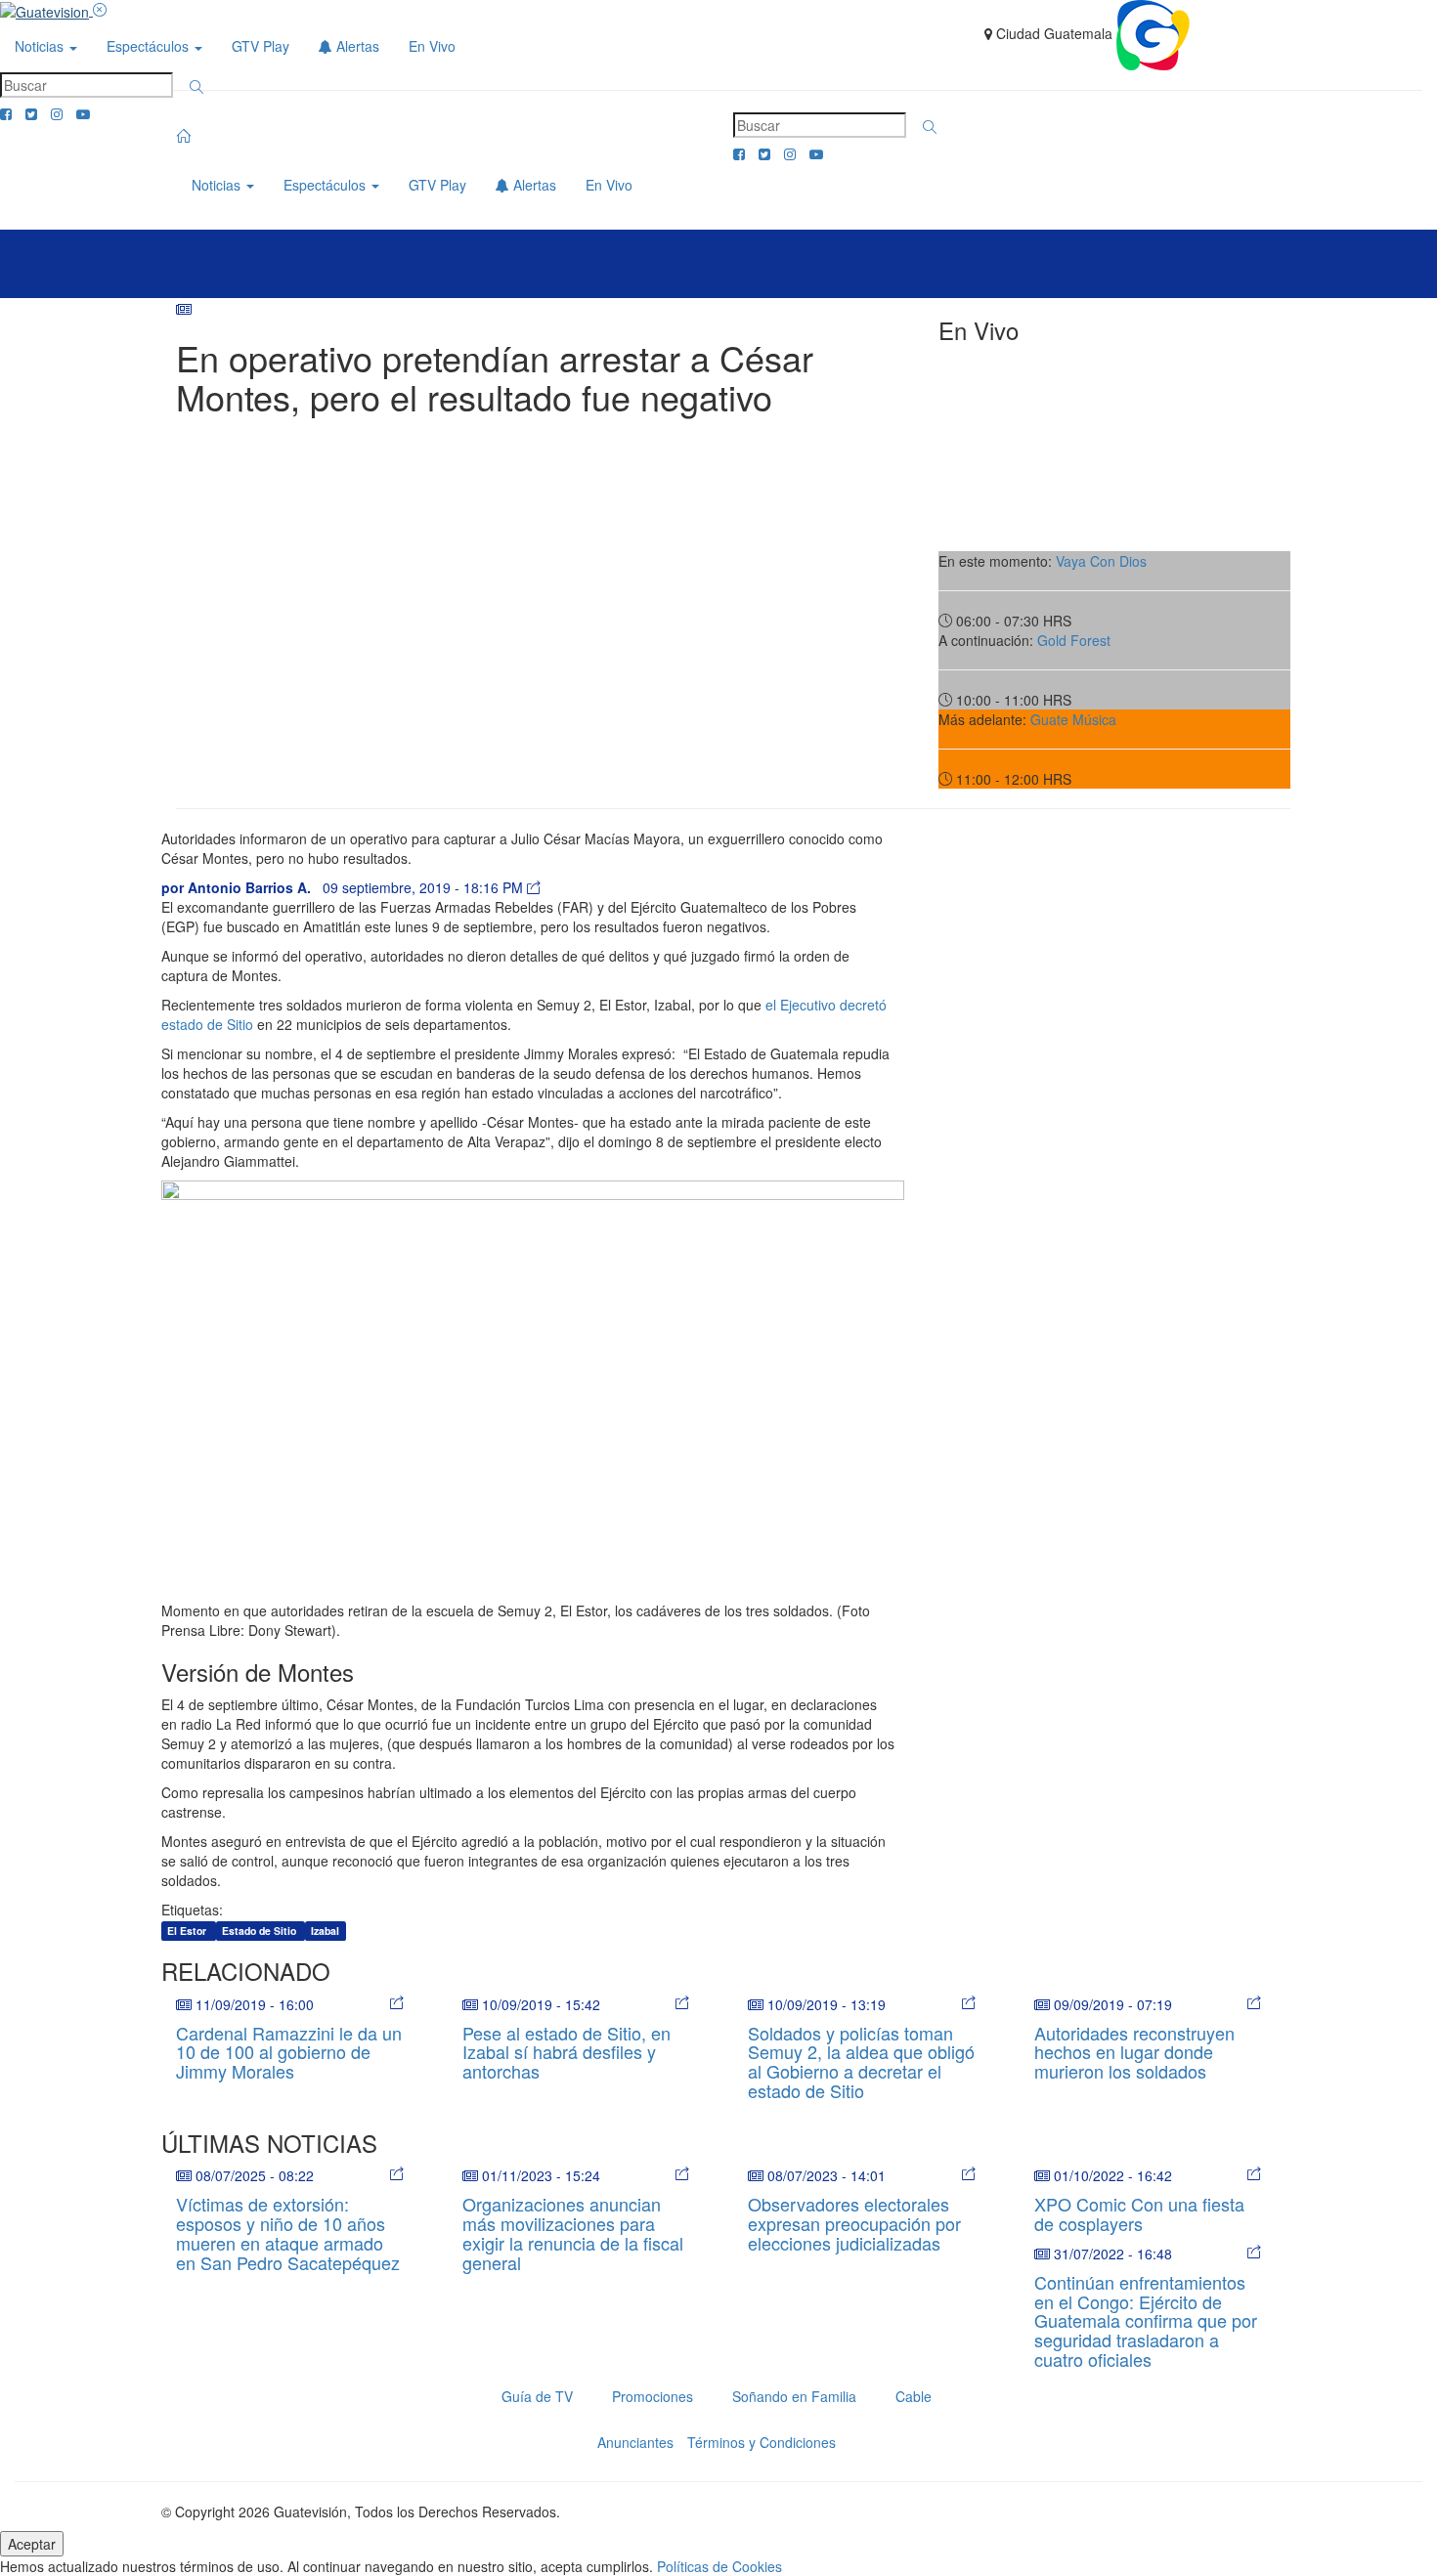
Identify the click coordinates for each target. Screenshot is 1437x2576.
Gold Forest (1074, 640)
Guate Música (1073, 719)
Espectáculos (150, 46)
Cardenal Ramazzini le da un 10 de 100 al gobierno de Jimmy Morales (289, 2052)
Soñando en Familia (794, 2396)
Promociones (653, 2396)
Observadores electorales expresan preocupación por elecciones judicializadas (854, 2223)
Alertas (356, 46)
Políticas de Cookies (719, 2566)
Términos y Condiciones (762, 2442)
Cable (914, 2396)
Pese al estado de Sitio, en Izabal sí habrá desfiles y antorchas (566, 2052)
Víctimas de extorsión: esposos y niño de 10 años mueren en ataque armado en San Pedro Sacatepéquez (288, 2233)
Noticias (41, 46)
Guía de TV (537, 2396)
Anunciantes (635, 2442)
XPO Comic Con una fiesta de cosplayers (1139, 2213)
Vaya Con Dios (1101, 561)
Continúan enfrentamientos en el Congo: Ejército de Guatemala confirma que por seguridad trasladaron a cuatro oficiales (1146, 2320)
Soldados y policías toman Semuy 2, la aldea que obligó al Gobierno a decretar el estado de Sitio (861, 2061)
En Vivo (432, 46)
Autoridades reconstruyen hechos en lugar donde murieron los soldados (1134, 2052)
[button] (196, 87)
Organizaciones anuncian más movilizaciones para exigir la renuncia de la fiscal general (573, 2233)
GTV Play (261, 46)
